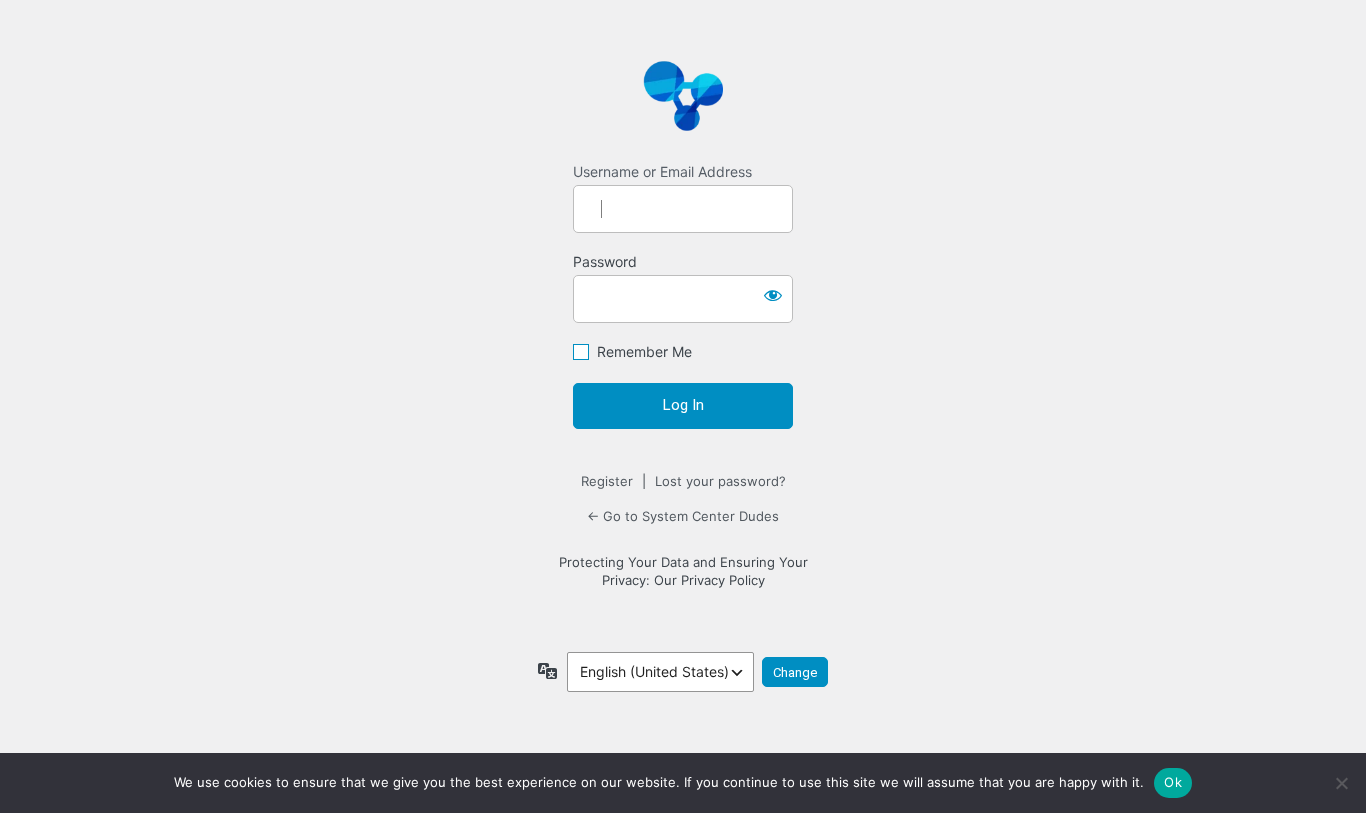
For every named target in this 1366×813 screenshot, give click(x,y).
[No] (1341, 783)
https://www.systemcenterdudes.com (683, 95)
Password (605, 261)
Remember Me (644, 351)
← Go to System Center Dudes (683, 516)
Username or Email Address (662, 171)
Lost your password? (720, 481)
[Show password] (773, 295)
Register (607, 481)
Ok (1173, 782)
